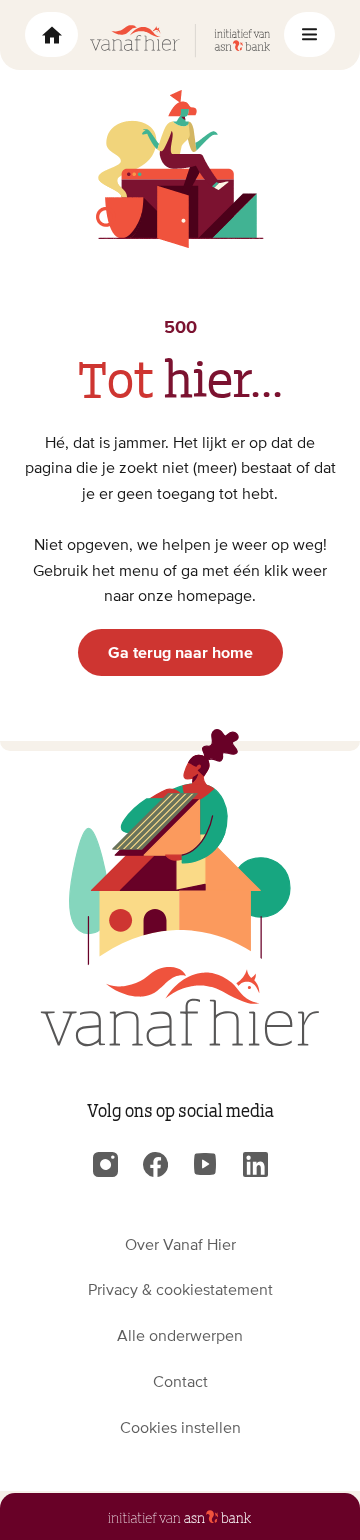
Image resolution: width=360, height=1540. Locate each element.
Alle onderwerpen (180, 1335)
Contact (180, 1381)
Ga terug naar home (180, 652)
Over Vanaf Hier (180, 1244)
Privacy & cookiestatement (180, 1289)
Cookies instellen (180, 1427)
